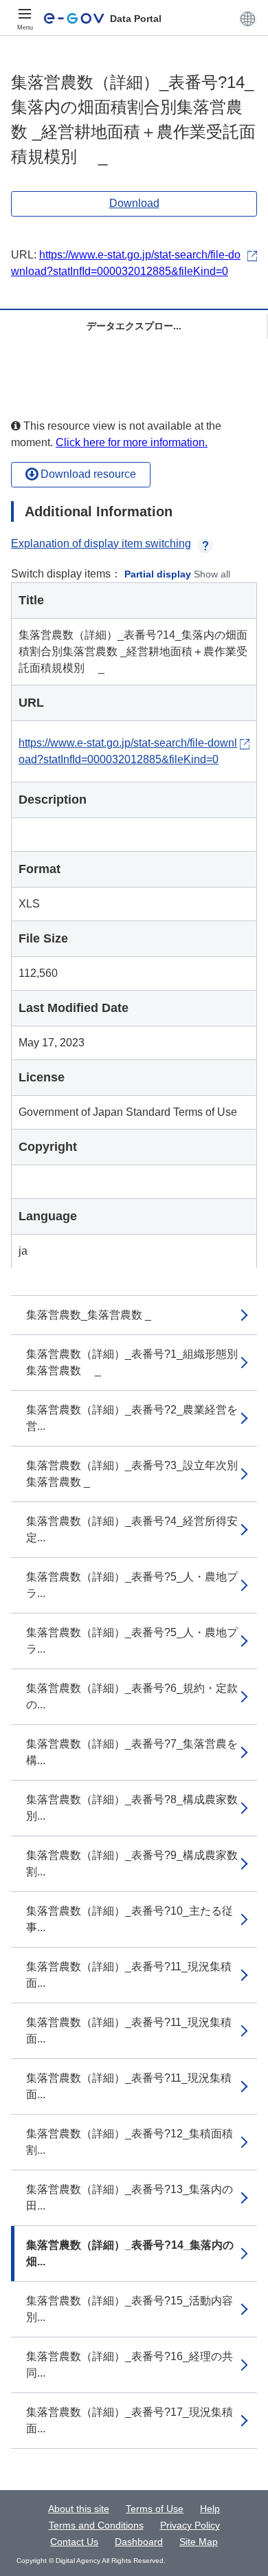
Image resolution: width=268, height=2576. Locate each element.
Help (210, 2509)
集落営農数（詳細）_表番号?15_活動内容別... (130, 2309)
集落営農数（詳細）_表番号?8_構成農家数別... (132, 1808)
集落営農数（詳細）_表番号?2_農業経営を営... (132, 1418)
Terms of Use (155, 2509)
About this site (79, 2509)
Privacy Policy (190, 2525)
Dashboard (139, 2542)
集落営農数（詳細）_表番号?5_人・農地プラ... (132, 1585)
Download (134, 203)
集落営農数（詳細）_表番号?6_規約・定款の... (132, 1696)
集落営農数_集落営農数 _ (89, 1315)
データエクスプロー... (134, 326)
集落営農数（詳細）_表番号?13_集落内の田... (130, 2198)
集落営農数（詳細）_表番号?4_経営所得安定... (132, 1529)
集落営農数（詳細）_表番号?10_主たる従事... (130, 1919)
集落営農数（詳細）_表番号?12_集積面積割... (130, 2142)
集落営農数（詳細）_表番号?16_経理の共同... (130, 2365)
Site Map (199, 2542)
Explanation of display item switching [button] (101, 543)
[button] (248, 19)
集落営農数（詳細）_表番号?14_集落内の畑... (130, 2253)
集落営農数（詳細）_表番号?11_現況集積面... (129, 1975)
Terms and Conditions (96, 2525)
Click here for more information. (132, 442)
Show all (212, 574)
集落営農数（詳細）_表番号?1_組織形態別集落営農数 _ (132, 1362)
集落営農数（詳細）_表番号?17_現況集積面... (130, 2420)
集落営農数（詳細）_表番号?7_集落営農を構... (132, 1752)
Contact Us (74, 2542)
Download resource (87, 474)
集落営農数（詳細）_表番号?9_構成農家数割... (132, 1863)
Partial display (158, 574)
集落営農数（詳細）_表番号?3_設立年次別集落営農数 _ (132, 1474)
